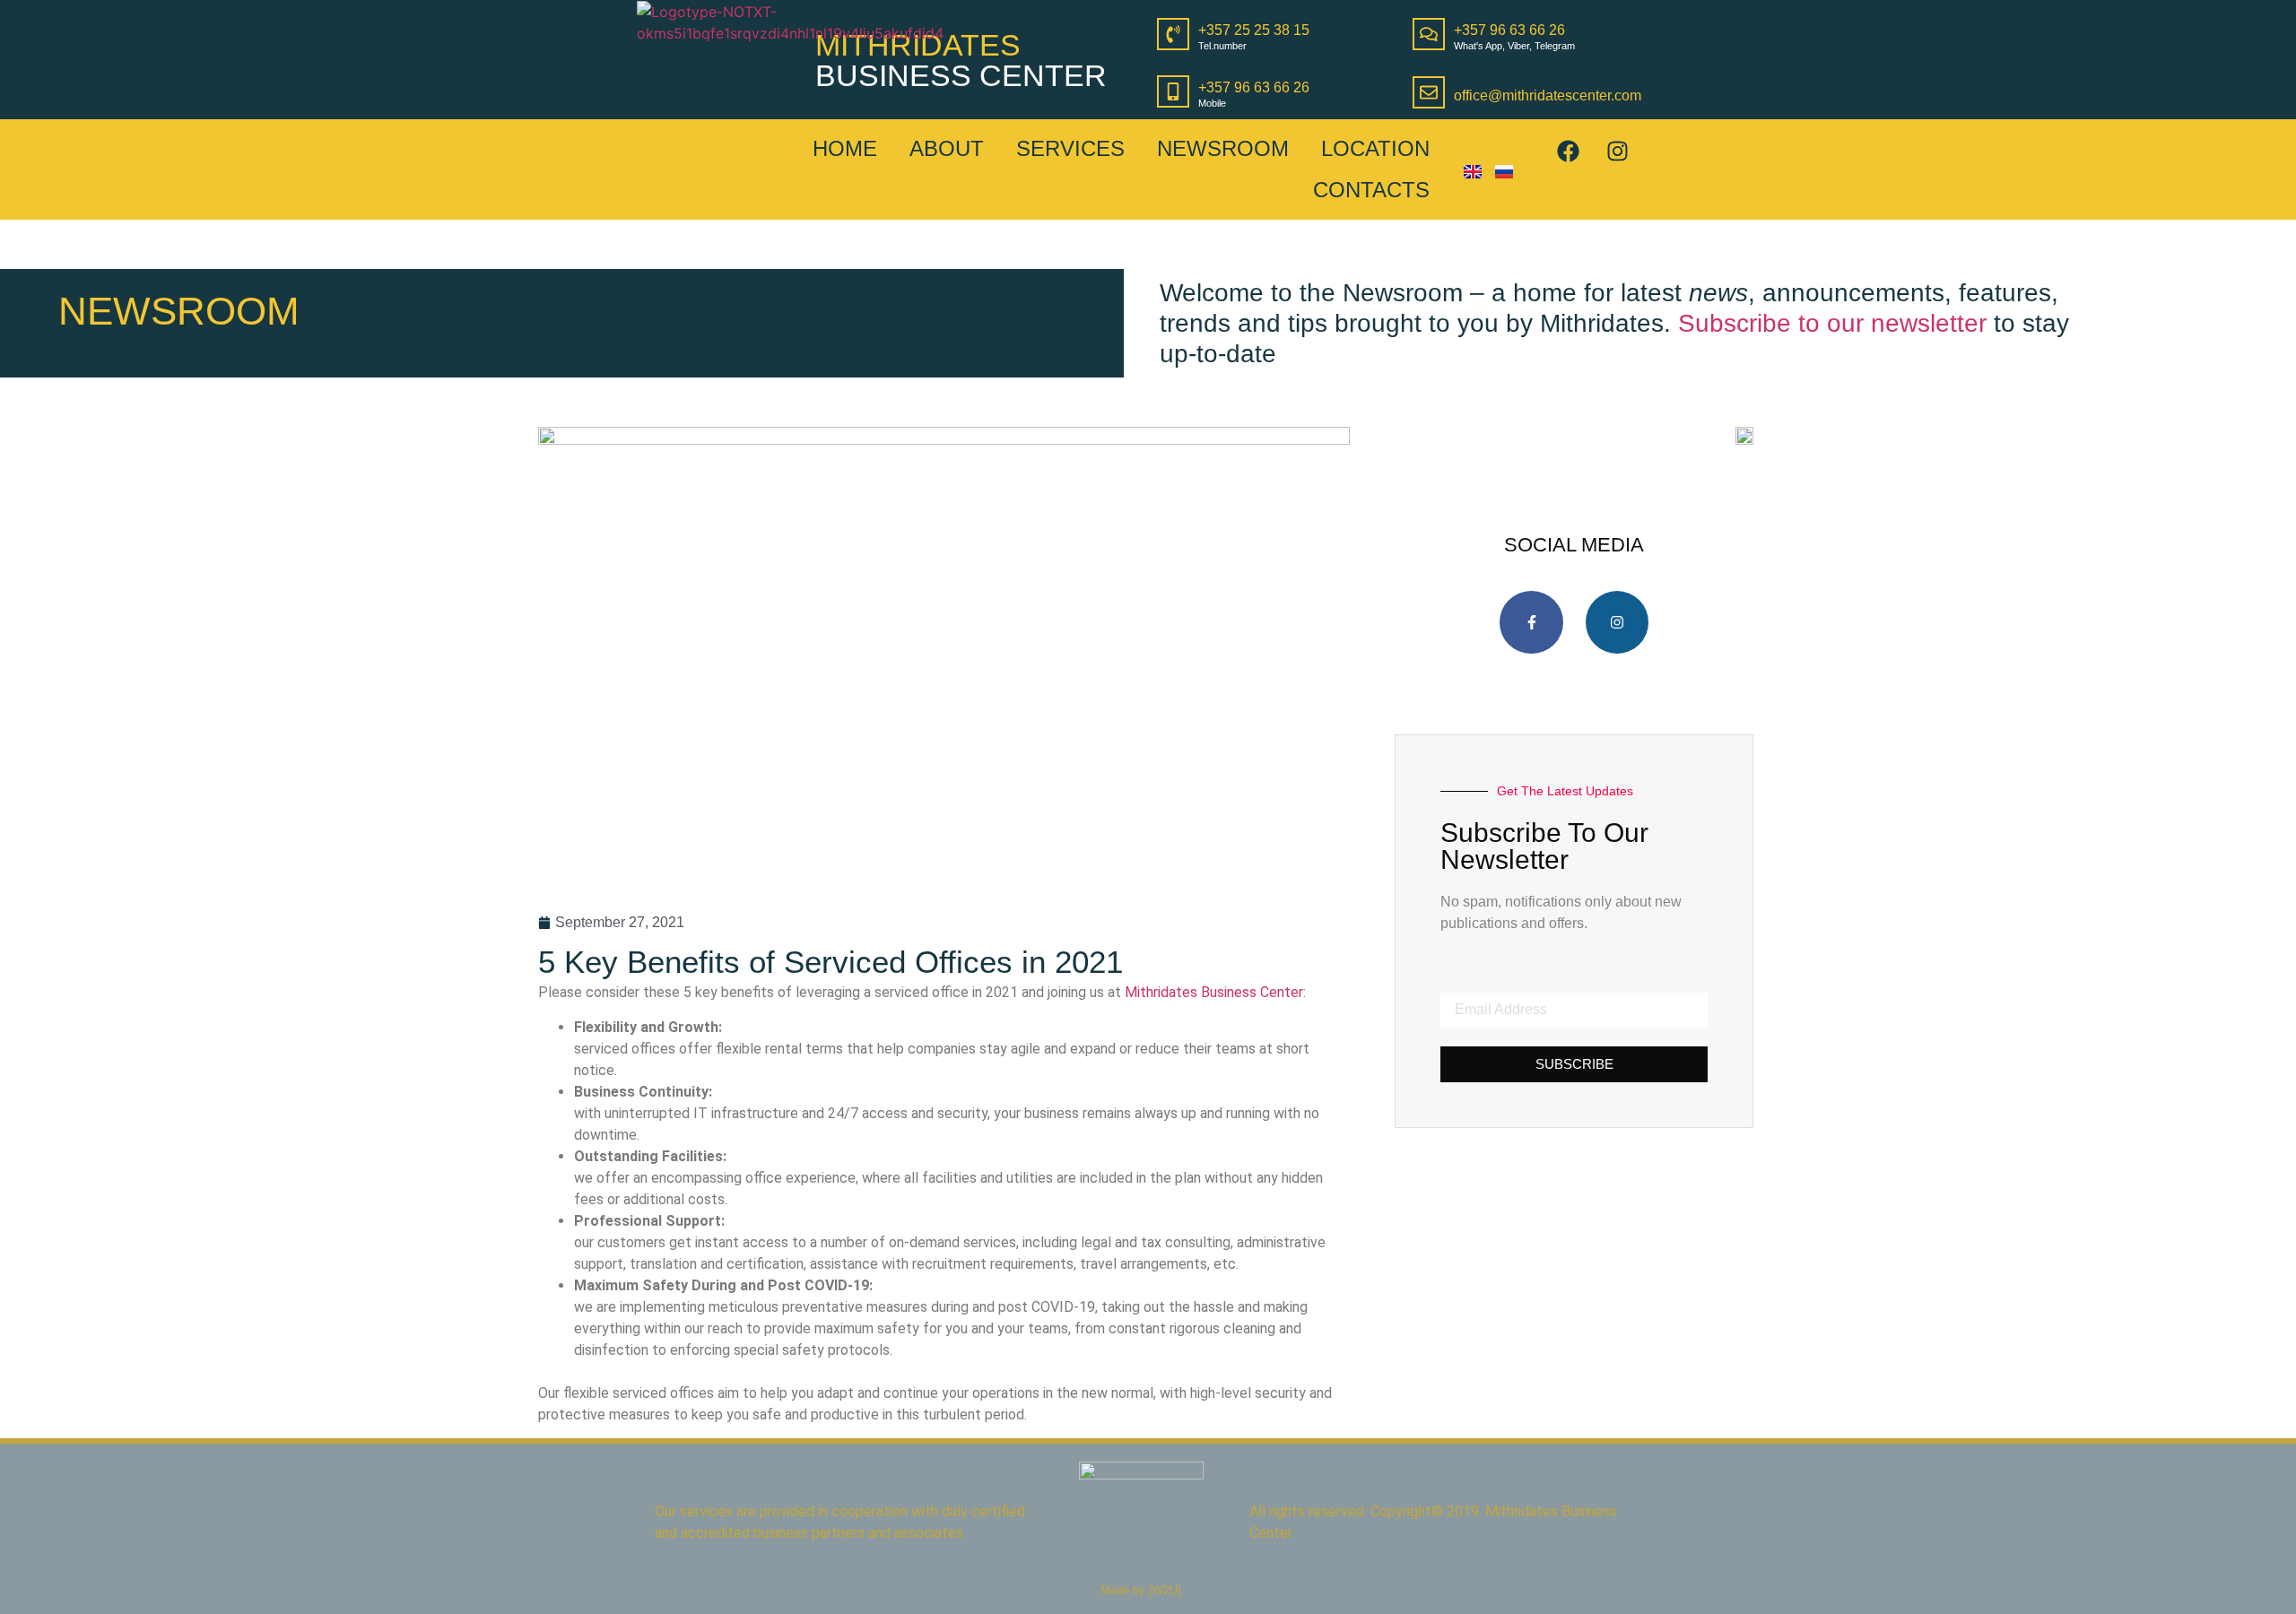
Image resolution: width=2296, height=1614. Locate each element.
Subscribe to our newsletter (1832, 323)
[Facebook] (1568, 151)
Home (845, 148)
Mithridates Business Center (1214, 992)
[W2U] (1165, 1590)
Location (1375, 148)
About (947, 148)
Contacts (1371, 190)
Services (1070, 148)
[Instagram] (1617, 151)
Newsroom (1223, 148)
